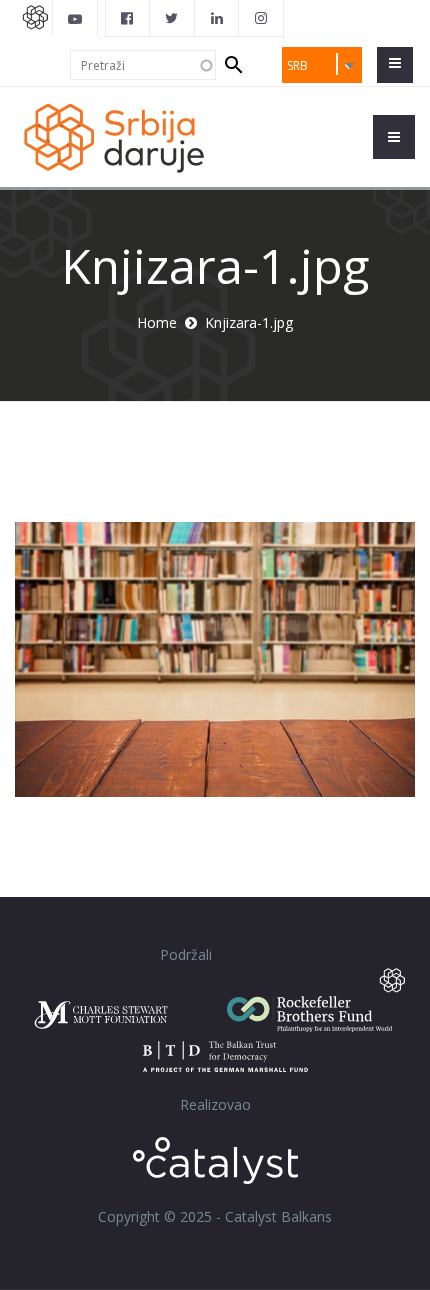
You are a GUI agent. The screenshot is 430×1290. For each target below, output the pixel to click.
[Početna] (113, 136)
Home (157, 322)
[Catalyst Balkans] (128, 18)
